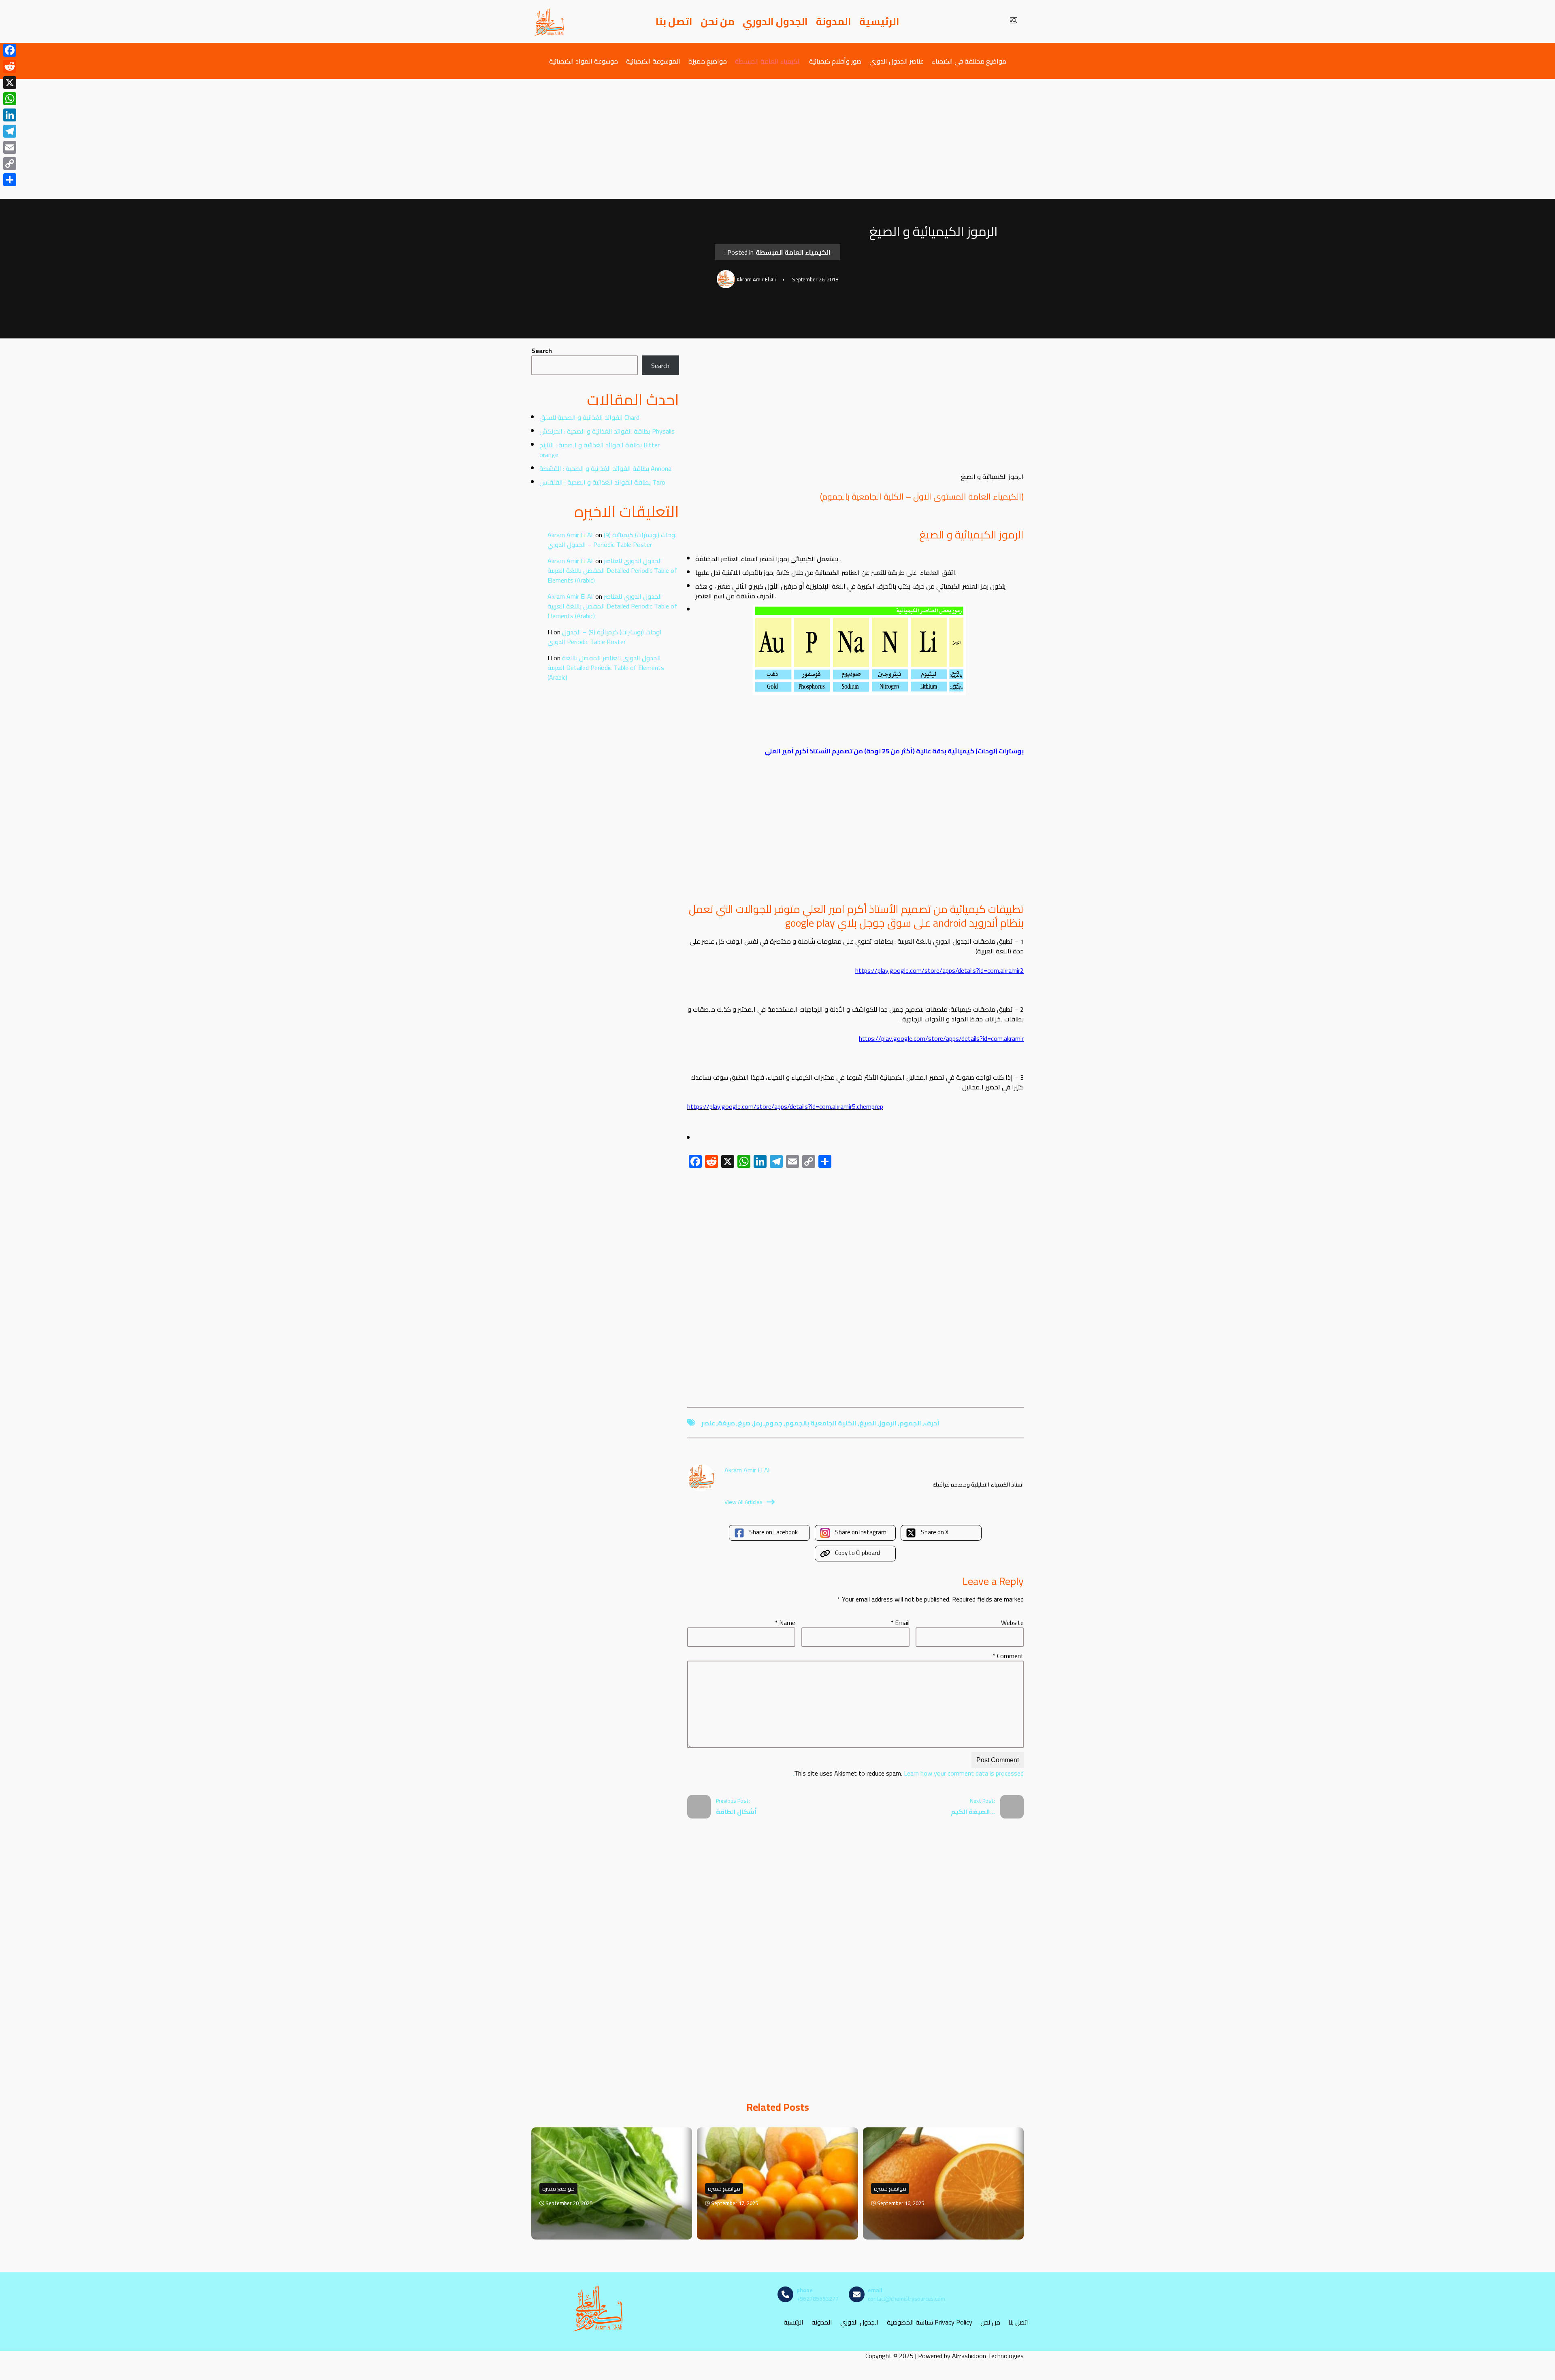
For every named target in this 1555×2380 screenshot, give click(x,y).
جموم (774, 1423)
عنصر (708, 1423)
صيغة (726, 1423)
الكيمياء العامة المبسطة (768, 61)
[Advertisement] (777, 139)
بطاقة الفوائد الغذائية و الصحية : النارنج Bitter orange (600, 450)
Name (785, 1623)
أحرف (932, 1423)
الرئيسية (879, 21)
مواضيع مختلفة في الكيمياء (969, 61)
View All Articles (743, 1502)
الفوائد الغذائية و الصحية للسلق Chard (589, 417)
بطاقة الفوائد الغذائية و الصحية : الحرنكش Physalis (607, 431)
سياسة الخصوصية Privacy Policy (930, 2322)
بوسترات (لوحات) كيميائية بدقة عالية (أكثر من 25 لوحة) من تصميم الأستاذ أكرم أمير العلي (894, 751)
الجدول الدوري (775, 21)
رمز (758, 1423)
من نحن (718, 21)
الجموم (910, 1423)
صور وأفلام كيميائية (835, 61)
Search (542, 351)
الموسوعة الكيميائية (653, 61)
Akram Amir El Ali (571, 535)
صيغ (744, 1423)
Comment (1008, 1656)
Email (900, 1623)
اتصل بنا (674, 21)
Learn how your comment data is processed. (908, 1773)
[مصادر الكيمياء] (550, 21)
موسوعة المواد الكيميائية (584, 61)
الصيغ (868, 1423)
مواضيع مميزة (708, 61)
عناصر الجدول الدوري (897, 61)
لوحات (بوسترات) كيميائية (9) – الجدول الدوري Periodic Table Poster (612, 540)
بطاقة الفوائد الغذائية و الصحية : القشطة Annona (605, 468)
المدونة (834, 21)
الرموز (888, 1423)
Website (1012, 1623)
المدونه (822, 2322)
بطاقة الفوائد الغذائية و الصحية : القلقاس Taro (602, 482)
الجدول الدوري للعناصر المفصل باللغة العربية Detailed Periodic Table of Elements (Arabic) (612, 570)
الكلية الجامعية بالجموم (821, 1423)
